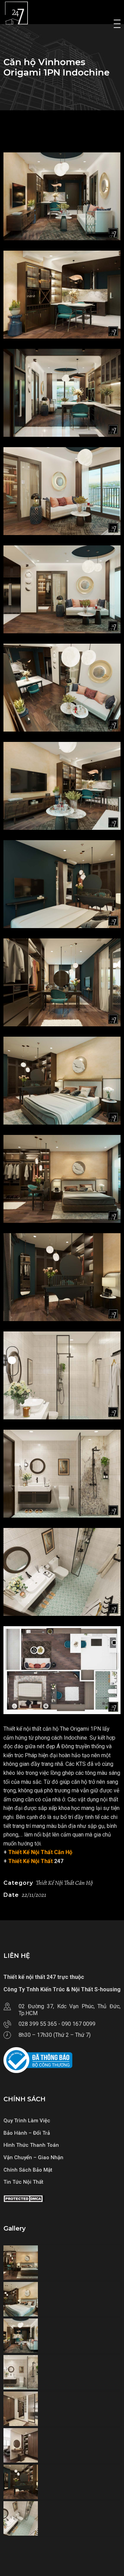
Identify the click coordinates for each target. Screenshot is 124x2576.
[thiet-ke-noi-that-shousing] (62, 196)
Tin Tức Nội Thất (23, 2182)
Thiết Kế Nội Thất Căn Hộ (40, 1852)
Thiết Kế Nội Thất (30, 1861)
